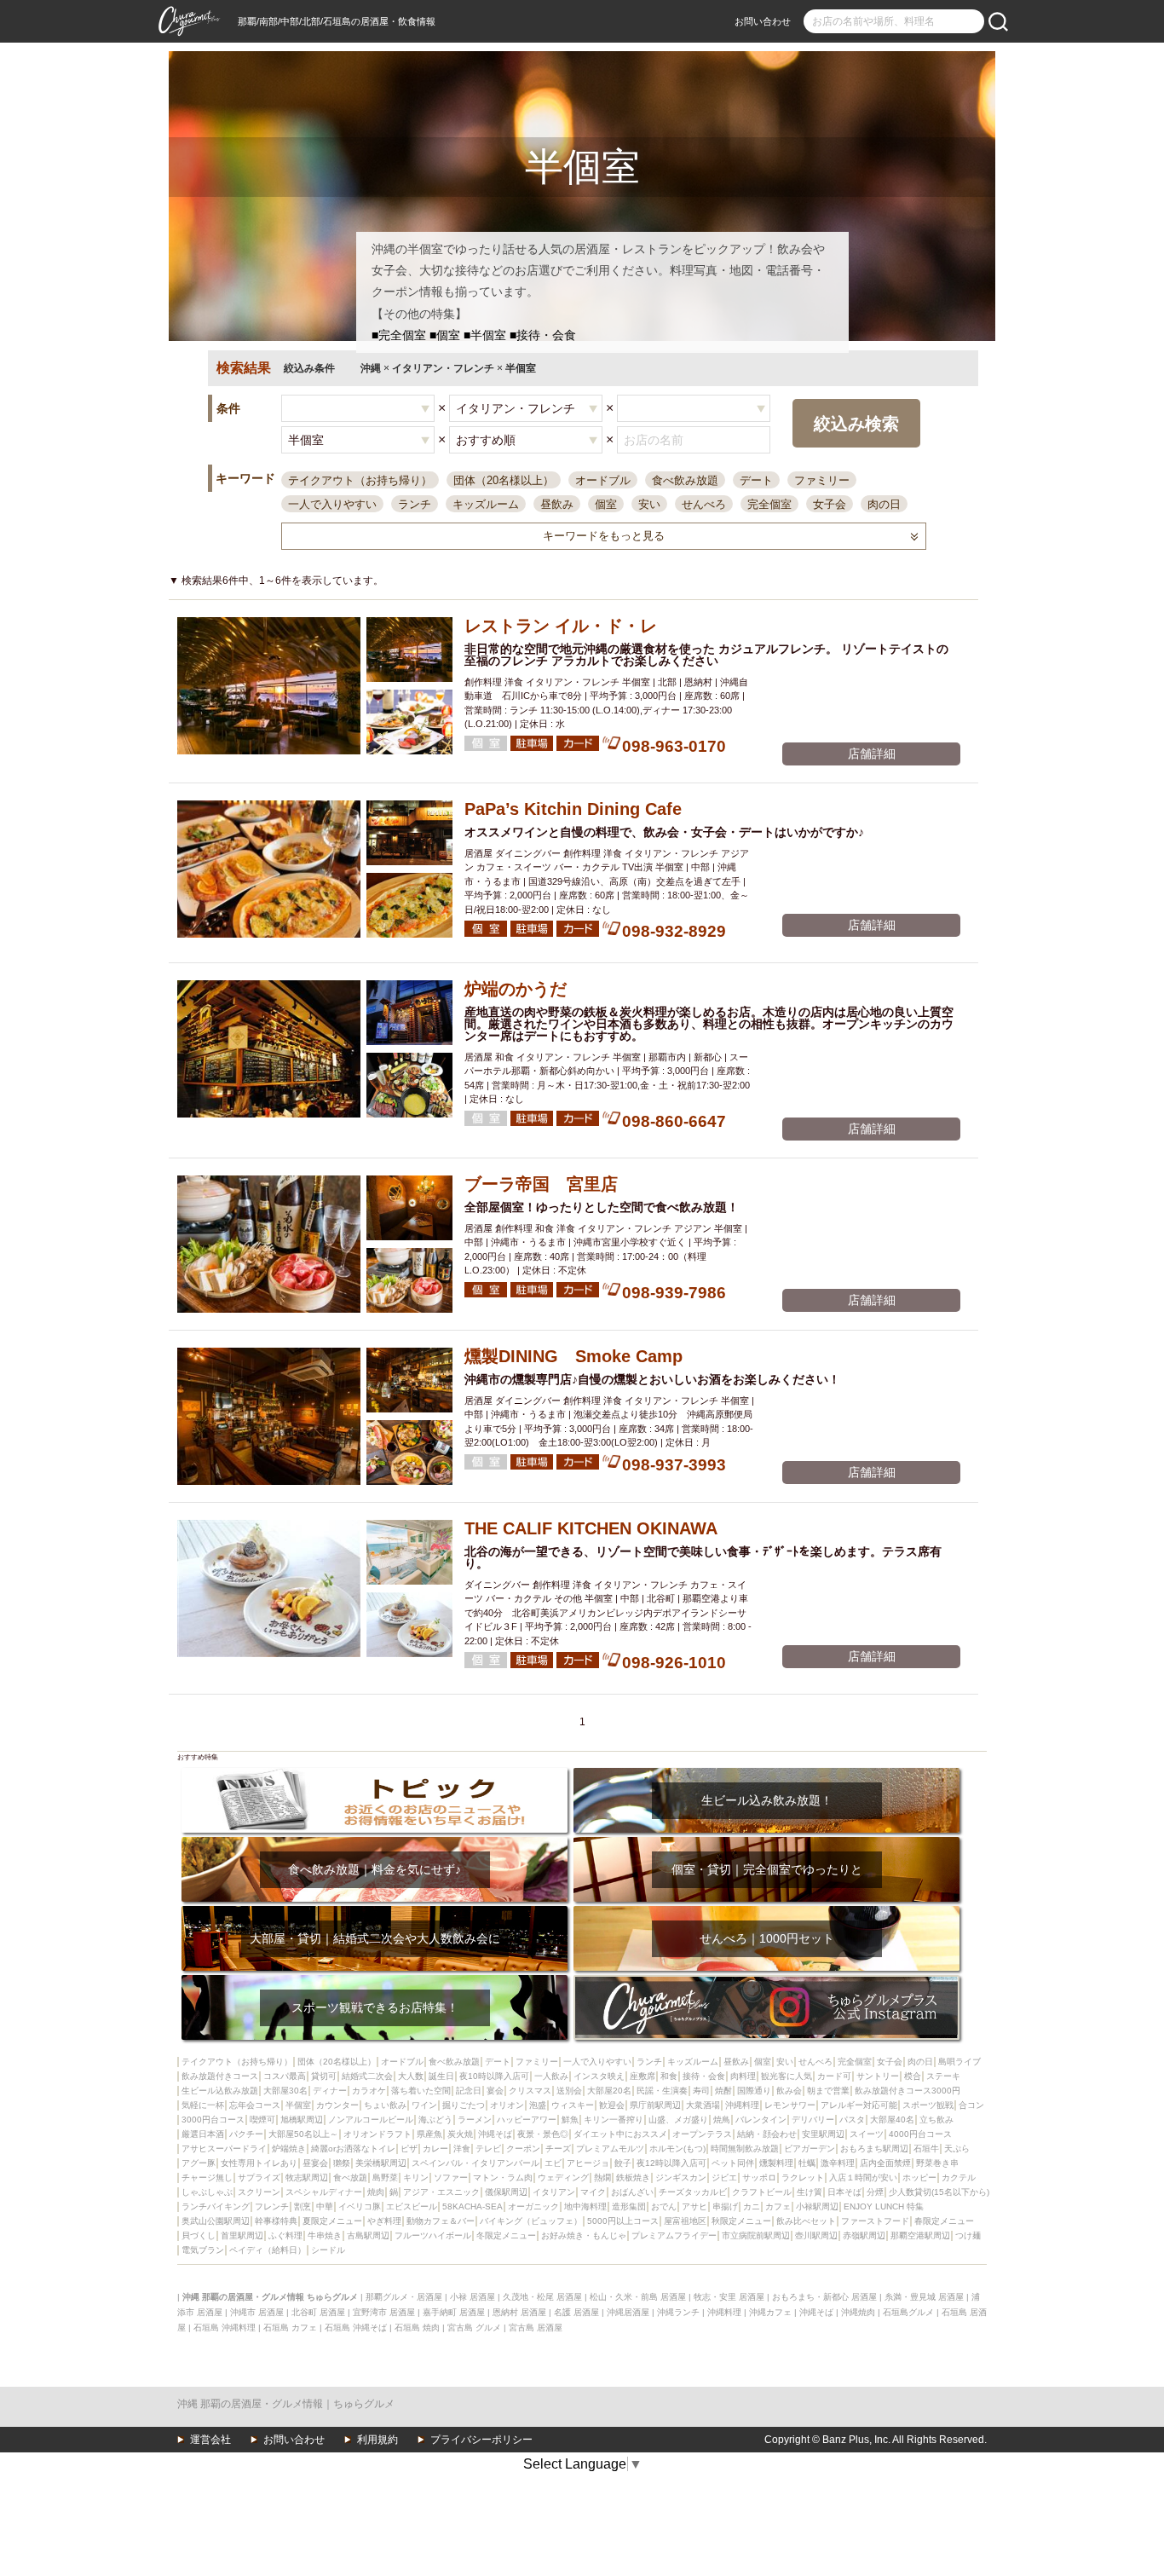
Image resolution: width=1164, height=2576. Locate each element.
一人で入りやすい (332, 504)
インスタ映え (599, 2076)
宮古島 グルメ (474, 2328)
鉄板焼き (633, 2177)
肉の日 (884, 504)
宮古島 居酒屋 (536, 2328)
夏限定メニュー (332, 2221)
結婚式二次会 (367, 2076)
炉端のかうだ (516, 989)
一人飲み (551, 2076)
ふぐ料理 (285, 2235)
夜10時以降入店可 (494, 2076)
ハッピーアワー (527, 2120)
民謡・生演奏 (662, 2091)
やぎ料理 (384, 2221)
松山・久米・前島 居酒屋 (638, 2297)
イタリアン (554, 2192)
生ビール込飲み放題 (220, 2091)
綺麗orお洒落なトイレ (353, 2149)
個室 (606, 504)
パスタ (852, 2120)
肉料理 (743, 2076)
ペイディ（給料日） (268, 2250)
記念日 (469, 2091)
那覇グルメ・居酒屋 (404, 2297)
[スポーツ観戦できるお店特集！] (375, 1981)
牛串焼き (325, 2235)
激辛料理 (838, 2163)
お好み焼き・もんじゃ (584, 2235)
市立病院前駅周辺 (756, 2235)
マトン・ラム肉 (503, 2177)
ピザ (409, 2149)
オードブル (603, 480)
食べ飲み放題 (685, 480)
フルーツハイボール (433, 2235)
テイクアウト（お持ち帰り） (360, 480)
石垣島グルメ (908, 2312)
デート (756, 480)
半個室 (298, 2105)
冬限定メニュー (506, 2235)
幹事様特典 (276, 2221)
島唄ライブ (959, 2062)
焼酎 (723, 2091)
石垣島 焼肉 (417, 2328)
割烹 (303, 2206)
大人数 (411, 2076)
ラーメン (475, 2120)
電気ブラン (203, 2250)
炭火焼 (460, 2134)
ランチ (415, 504)
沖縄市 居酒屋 (257, 2312)
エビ (553, 2163)
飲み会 (789, 2091)
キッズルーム (486, 504)
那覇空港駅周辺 (920, 2235)
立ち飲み (936, 2120)
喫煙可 (262, 2120)
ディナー (330, 2091)
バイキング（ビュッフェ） (531, 2221)
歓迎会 (612, 2105)
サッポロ (759, 2177)
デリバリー (813, 2120)
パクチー (246, 2134)
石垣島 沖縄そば (356, 2328)
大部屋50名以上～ (303, 2134)
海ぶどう (435, 2120)
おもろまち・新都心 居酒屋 (824, 2297)
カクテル (959, 2177)
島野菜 (385, 2177)
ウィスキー (573, 2105)
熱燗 (602, 2177)
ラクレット (803, 2177)
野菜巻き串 (937, 2163)
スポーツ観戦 (928, 2105)
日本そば (844, 2192)
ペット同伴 (733, 2163)
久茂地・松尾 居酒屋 (542, 2297)
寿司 (701, 2091)
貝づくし (199, 2235)
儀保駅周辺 (506, 2192)
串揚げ (725, 2206)
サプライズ (259, 2177)
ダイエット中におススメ (620, 2134)
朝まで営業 (828, 2091)
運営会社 (210, 2440)
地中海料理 (585, 2206)
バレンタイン (761, 2120)
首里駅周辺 (242, 2235)
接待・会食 (704, 2076)
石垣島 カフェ (290, 2328)
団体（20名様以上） (504, 480)
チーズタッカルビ (693, 2192)
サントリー (878, 2076)
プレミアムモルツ (610, 2149)
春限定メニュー (944, 2221)
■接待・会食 (543, 335)
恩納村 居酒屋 (519, 2312)
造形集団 (629, 2206)
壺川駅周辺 (816, 2235)
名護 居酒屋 (576, 2312)
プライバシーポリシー (481, 2440)
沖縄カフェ (770, 2312)
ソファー (451, 2177)
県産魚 (429, 2134)
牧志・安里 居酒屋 (729, 2297)
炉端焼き (289, 2149)
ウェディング (563, 2177)
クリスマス (530, 2091)
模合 (913, 2076)
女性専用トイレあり (259, 2163)
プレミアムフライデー (674, 2235)
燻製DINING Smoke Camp (573, 1356)
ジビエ (724, 2177)
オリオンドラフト (377, 2134)
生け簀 (810, 2192)
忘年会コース (255, 2105)
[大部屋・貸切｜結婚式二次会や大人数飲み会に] (375, 1912)
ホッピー (919, 2177)
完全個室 (769, 504)
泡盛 (538, 2105)
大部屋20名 (609, 2091)
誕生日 (441, 2076)
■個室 (445, 335)
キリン (416, 2177)
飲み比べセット (806, 2221)
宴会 (495, 2091)
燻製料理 (776, 2163)
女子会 (830, 504)
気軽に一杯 (203, 2105)
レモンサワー (790, 2105)
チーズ (558, 2149)
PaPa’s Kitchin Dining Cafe (573, 809)
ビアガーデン (810, 2149)
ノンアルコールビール (371, 2120)
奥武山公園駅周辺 (216, 2221)
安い (649, 504)
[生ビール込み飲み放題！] (766, 1773)
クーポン (523, 2149)
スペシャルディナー (324, 2192)
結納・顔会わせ (767, 2134)
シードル (328, 2250)
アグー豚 (199, 2163)
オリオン (507, 2105)
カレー (435, 2149)
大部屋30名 (285, 2091)
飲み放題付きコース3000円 (908, 2091)
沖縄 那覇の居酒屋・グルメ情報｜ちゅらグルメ (286, 2404)
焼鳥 (722, 2120)
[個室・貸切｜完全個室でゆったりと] (766, 1842)
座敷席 (643, 2076)
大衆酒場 (703, 2105)
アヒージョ (588, 2163)
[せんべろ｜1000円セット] (766, 1912)
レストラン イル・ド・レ (561, 626)
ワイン (424, 2105)
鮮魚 (570, 2120)
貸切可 (324, 2076)
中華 (325, 2206)
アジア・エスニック (441, 2192)
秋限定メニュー (741, 2221)
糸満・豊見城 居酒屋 (924, 2297)
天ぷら (957, 2149)
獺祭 (342, 2163)
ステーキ (943, 2076)
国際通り (754, 2091)
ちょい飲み (385, 2105)
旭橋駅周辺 (302, 2120)
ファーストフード (875, 2221)
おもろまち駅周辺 (874, 2149)
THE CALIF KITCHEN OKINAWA (591, 1528)
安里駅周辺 (823, 2134)
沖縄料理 (742, 2105)
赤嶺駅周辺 (864, 2235)
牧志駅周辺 (307, 2177)
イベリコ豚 (360, 2206)
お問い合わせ (763, 21)
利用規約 (377, 2440)
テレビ (488, 2149)
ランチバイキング (216, 2206)
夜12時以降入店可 (671, 2163)
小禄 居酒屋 (473, 2297)
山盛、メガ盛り (678, 2120)
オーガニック (533, 2206)
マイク (593, 2192)
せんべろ (704, 504)
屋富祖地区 (685, 2221)
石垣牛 (926, 2149)
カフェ (778, 2206)
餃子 (623, 2163)
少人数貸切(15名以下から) (939, 2192)
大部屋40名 (892, 2120)
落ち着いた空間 (421, 2091)
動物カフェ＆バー (441, 2221)
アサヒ (694, 2206)
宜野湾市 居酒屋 (384, 2312)
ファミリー (822, 480)
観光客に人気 (787, 2076)
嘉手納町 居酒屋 (454, 2312)
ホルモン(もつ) (677, 2149)
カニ (752, 2206)
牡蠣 (807, 2163)
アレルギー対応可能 (859, 2105)
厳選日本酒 (203, 2134)
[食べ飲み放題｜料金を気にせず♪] (375, 1842)
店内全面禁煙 (885, 2163)
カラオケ (369, 2091)
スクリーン (259, 2192)
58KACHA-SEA (473, 2206)
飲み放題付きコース (220, 2076)
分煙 (875, 2192)
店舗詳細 (872, 754)
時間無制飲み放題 (745, 2149)
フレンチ (272, 2206)
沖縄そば (495, 2134)
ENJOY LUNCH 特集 (884, 2206)
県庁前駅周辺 (655, 2105)
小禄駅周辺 (817, 2206)
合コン (971, 2105)
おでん (664, 2206)
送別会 (569, 2091)
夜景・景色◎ (543, 2134)
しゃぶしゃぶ (207, 2192)
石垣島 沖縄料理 (225, 2328)
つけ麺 (968, 2235)
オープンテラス (702, 2134)
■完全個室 (399, 335)
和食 (669, 2076)
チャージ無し (207, 2177)
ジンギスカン (681, 2177)
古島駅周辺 (368, 2235)
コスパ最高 (285, 2076)
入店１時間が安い (863, 2177)
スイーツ (867, 2134)
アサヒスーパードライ (224, 2149)
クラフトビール (762, 2192)
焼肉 (376, 2192)
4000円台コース (920, 2134)
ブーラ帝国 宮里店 (541, 1184)
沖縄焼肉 (858, 2312)
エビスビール (412, 2206)
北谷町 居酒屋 (318, 2312)
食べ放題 (350, 2177)
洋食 (462, 2149)
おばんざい (632, 2192)
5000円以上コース (623, 2221)
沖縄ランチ (678, 2312)
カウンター (337, 2105)
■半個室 (485, 335)
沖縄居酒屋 (628, 2312)
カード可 (834, 2076)
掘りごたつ (464, 2105)
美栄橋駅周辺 (381, 2163)
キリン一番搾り (614, 2120)
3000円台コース (213, 2120)
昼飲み (557, 504)
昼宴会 (315, 2163)
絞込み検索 (856, 424)
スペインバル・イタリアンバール (475, 2163)
